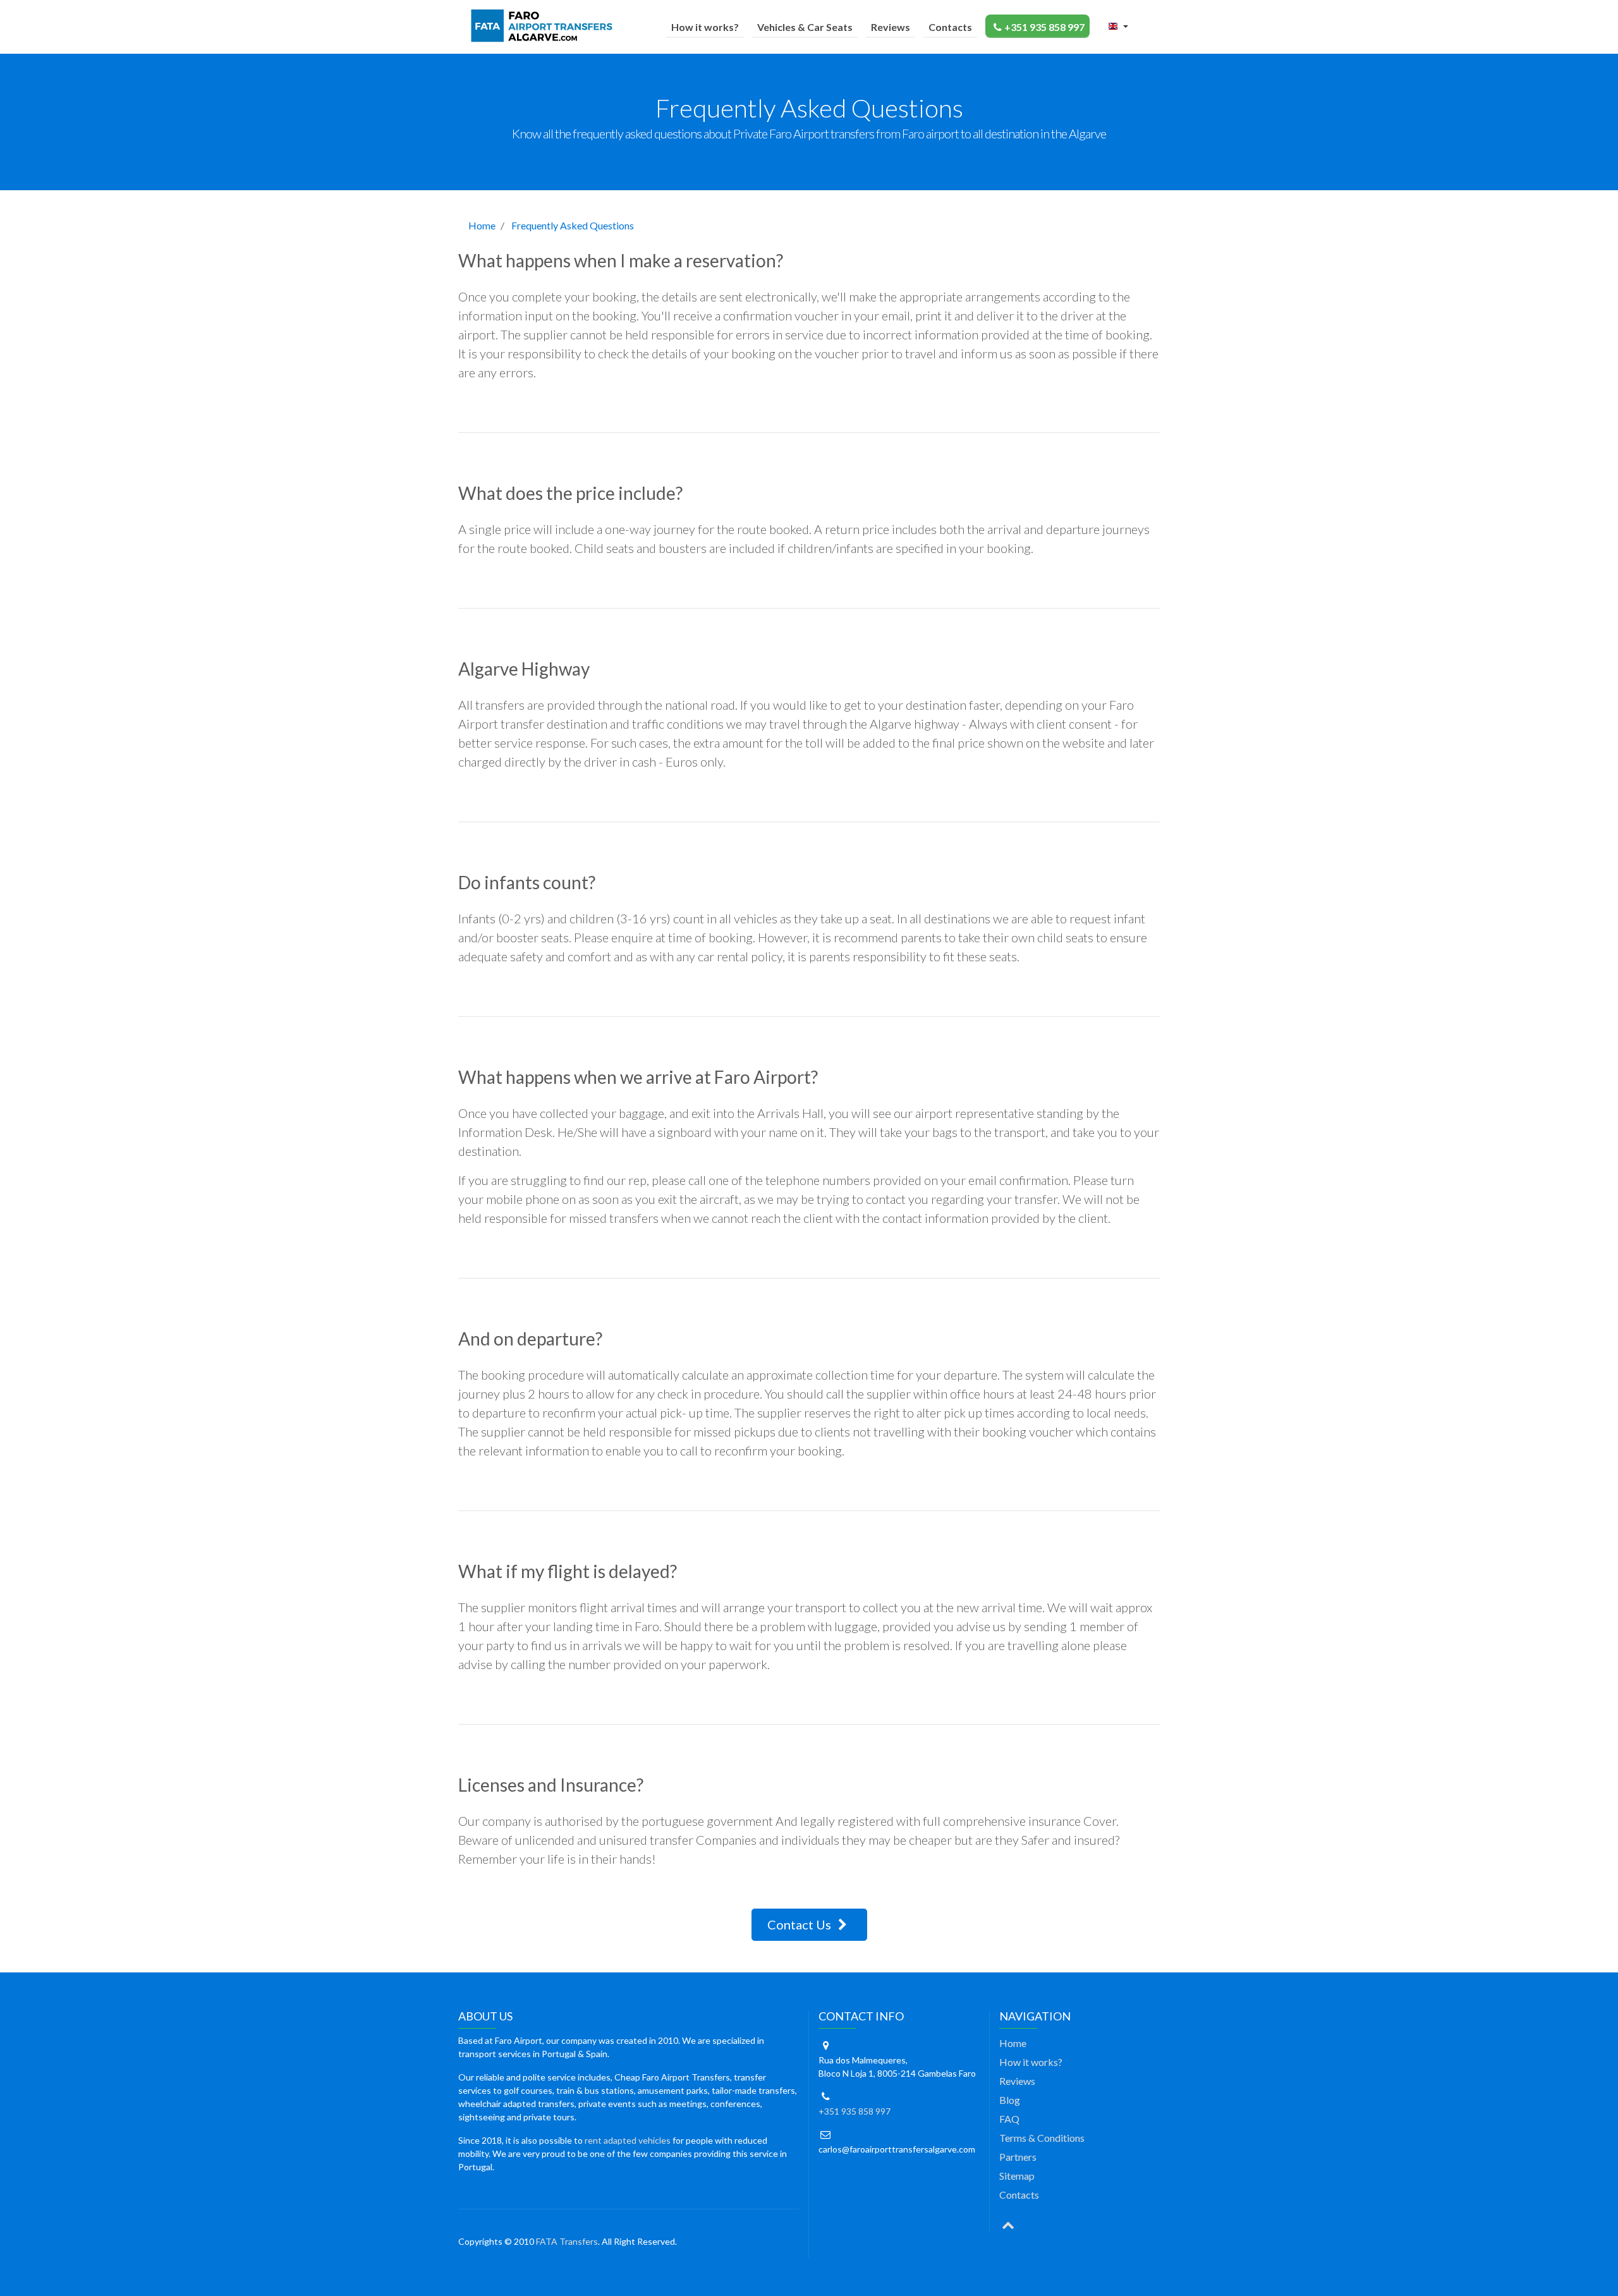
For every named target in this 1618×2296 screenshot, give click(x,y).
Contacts (950, 27)
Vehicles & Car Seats (805, 27)
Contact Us (800, 1924)
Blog (1010, 2100)
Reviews (891, 27)
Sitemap (1017, 2176)
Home (482, 225)
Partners (1018, 2157)
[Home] (544, 26)
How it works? (705, 27)
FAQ (1009, 2119)
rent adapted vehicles (628, 2140)
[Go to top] (1008, 2224)
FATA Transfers (567, 2241)
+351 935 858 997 (1044, 27)
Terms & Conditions (1042, 2138)
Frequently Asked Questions (573, 225)
